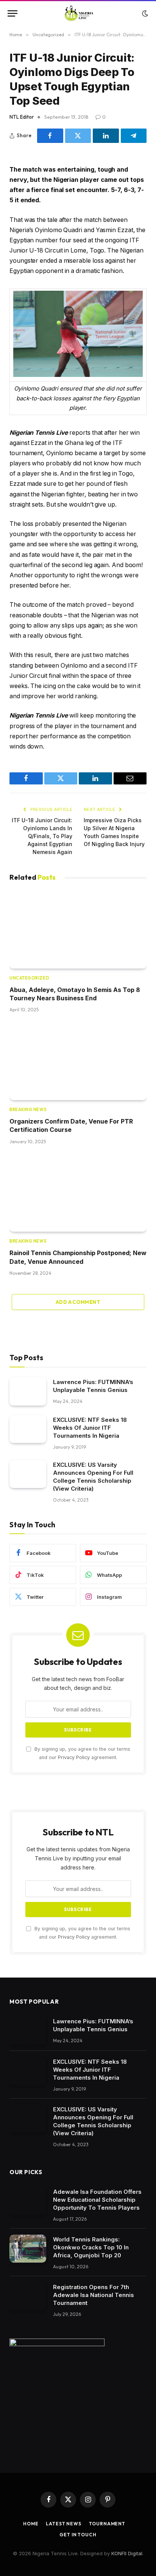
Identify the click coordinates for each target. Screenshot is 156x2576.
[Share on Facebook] (50, 136)
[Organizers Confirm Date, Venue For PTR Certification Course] (78, 1062)
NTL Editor (22, 117)
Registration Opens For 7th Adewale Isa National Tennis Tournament (94, 2295)
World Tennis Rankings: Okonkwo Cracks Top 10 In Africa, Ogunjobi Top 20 (91, 2247)
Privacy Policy (74, 1757)
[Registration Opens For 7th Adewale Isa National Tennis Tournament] (28, 2296)
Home (31, 2524)
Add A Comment (78, 1302)
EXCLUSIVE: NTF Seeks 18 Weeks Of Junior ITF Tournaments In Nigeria (90, 1428)
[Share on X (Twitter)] (78, 136)
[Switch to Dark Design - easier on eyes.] (144, 14)
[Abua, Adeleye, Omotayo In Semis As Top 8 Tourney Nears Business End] (78, 930)
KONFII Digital (127, 2553)
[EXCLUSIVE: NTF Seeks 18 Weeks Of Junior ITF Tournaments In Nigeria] (28, 1429)
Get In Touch (78, 2535)
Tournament (107, 2524)
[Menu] (12, 13)
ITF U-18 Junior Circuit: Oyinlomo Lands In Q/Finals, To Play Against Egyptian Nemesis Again (42, 836)
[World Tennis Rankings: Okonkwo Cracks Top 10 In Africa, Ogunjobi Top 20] (28, 2249)
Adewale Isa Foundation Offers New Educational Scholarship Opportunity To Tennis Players (97, 2200)
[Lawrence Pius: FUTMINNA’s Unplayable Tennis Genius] (28, 1391)
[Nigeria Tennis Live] (78, 13)
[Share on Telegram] (134, 136)
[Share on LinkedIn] (106, 136)
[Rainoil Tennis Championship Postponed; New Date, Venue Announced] (78, 1193)
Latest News (63, 2524)
